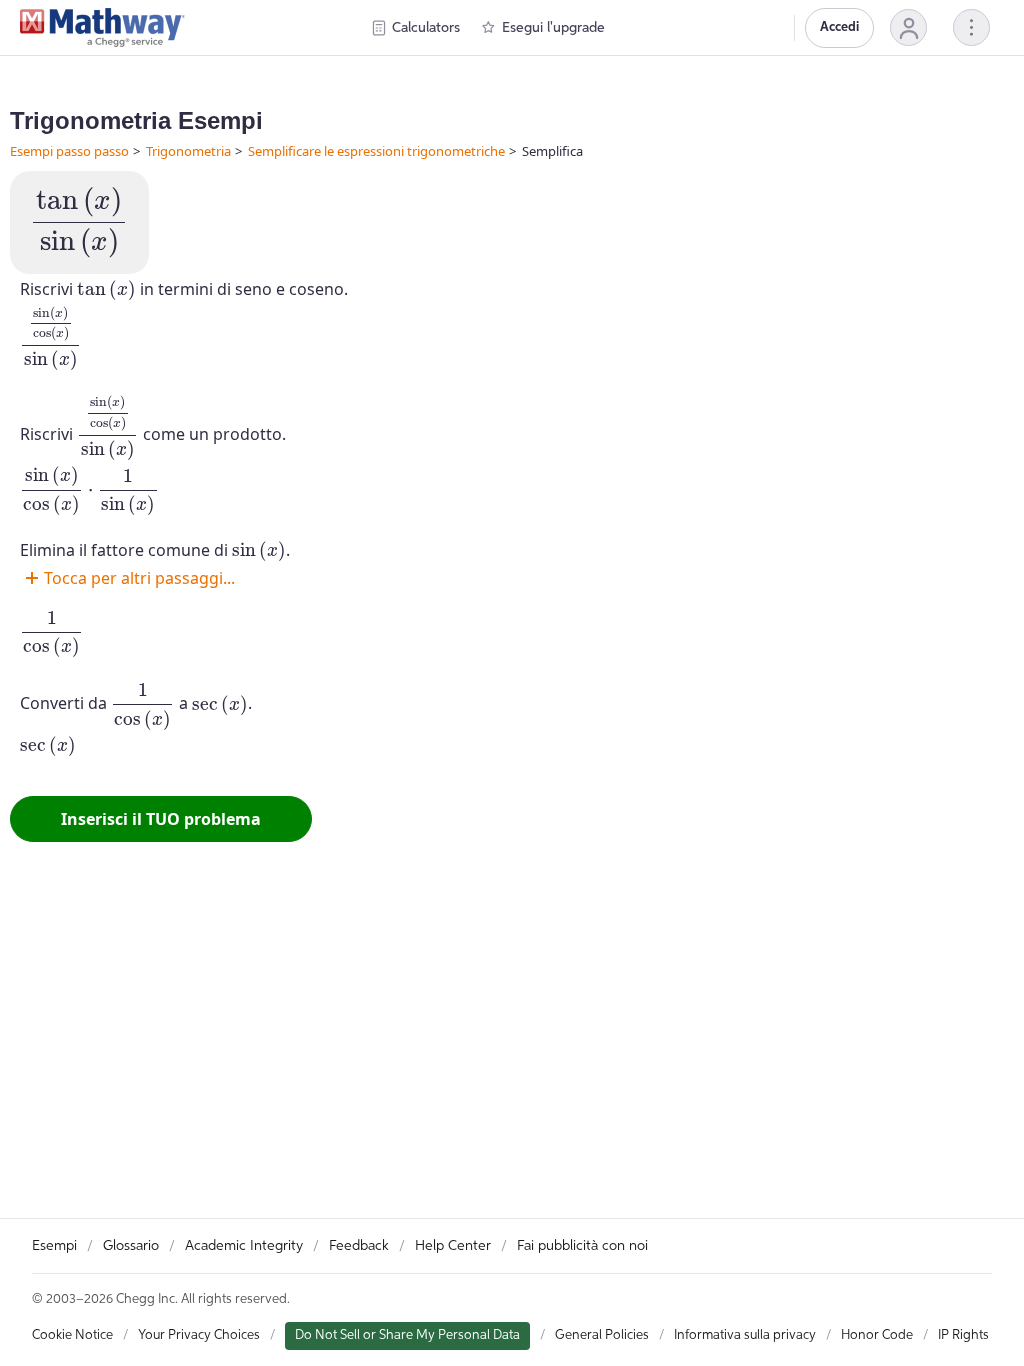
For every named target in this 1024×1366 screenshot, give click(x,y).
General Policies (602, 1335)
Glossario (131, 1246)
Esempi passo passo (69, 151)
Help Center (453, 1246)
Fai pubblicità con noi (582, 1246)
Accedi (839, 27)
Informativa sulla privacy (745, 1335)
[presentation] (79, 222)
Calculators (426, 28)
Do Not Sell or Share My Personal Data (407, 1335)
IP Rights (963, 1335)
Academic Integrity (244, 1246)
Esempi (54, 1246)
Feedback (359, 1246)
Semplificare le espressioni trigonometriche (376, 151)
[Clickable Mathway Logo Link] (102, 28)
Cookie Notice (72, 1335)
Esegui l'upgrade (553, 28)
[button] (908, 27)
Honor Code (877, 1335)
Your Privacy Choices (199, 1335)
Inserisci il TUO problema (161, 819)
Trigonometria (188, 151)
